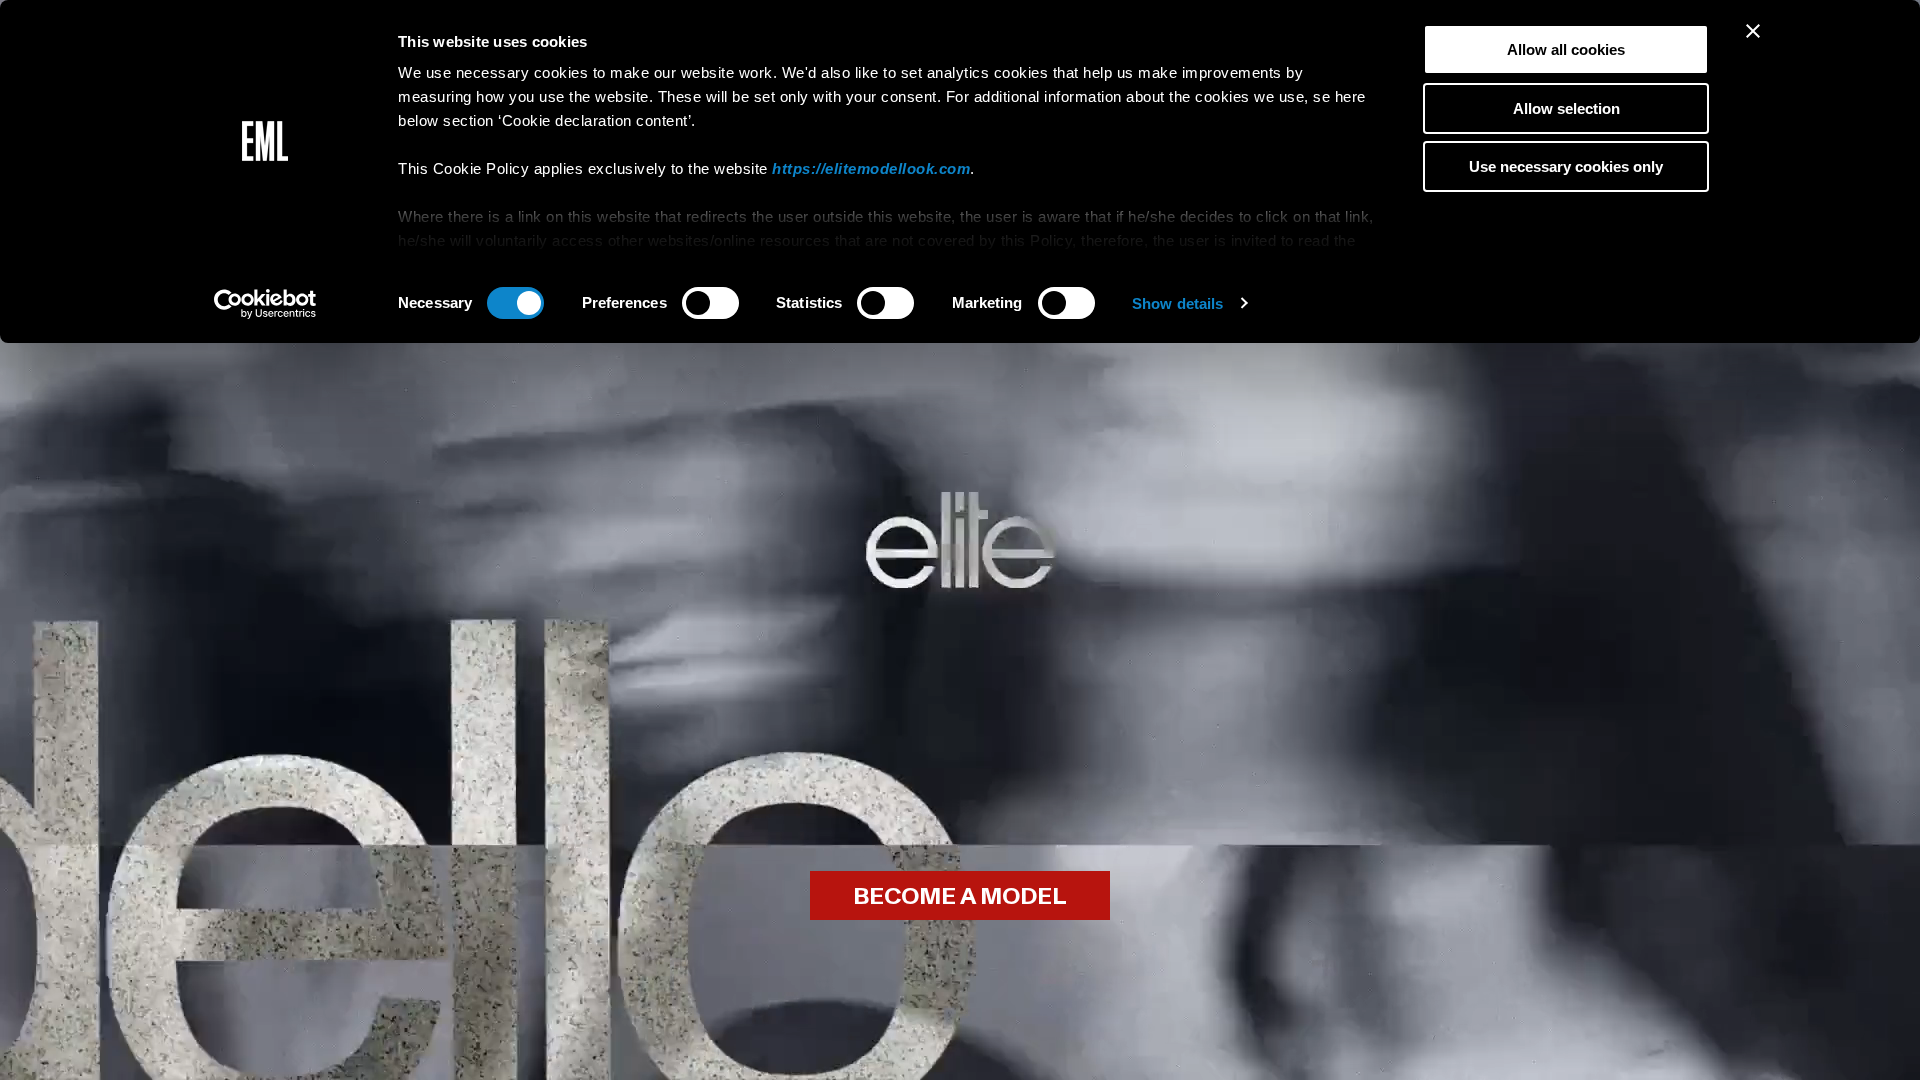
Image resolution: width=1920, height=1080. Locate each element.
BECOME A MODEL (960, 896)
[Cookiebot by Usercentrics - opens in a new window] (265, 304)
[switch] (710, 303)
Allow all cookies (1566, 49)
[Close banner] (1753, 31)
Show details (1177, 303)
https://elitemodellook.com (871, 168)
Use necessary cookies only (1566, 166)
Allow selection (1566, 108)
